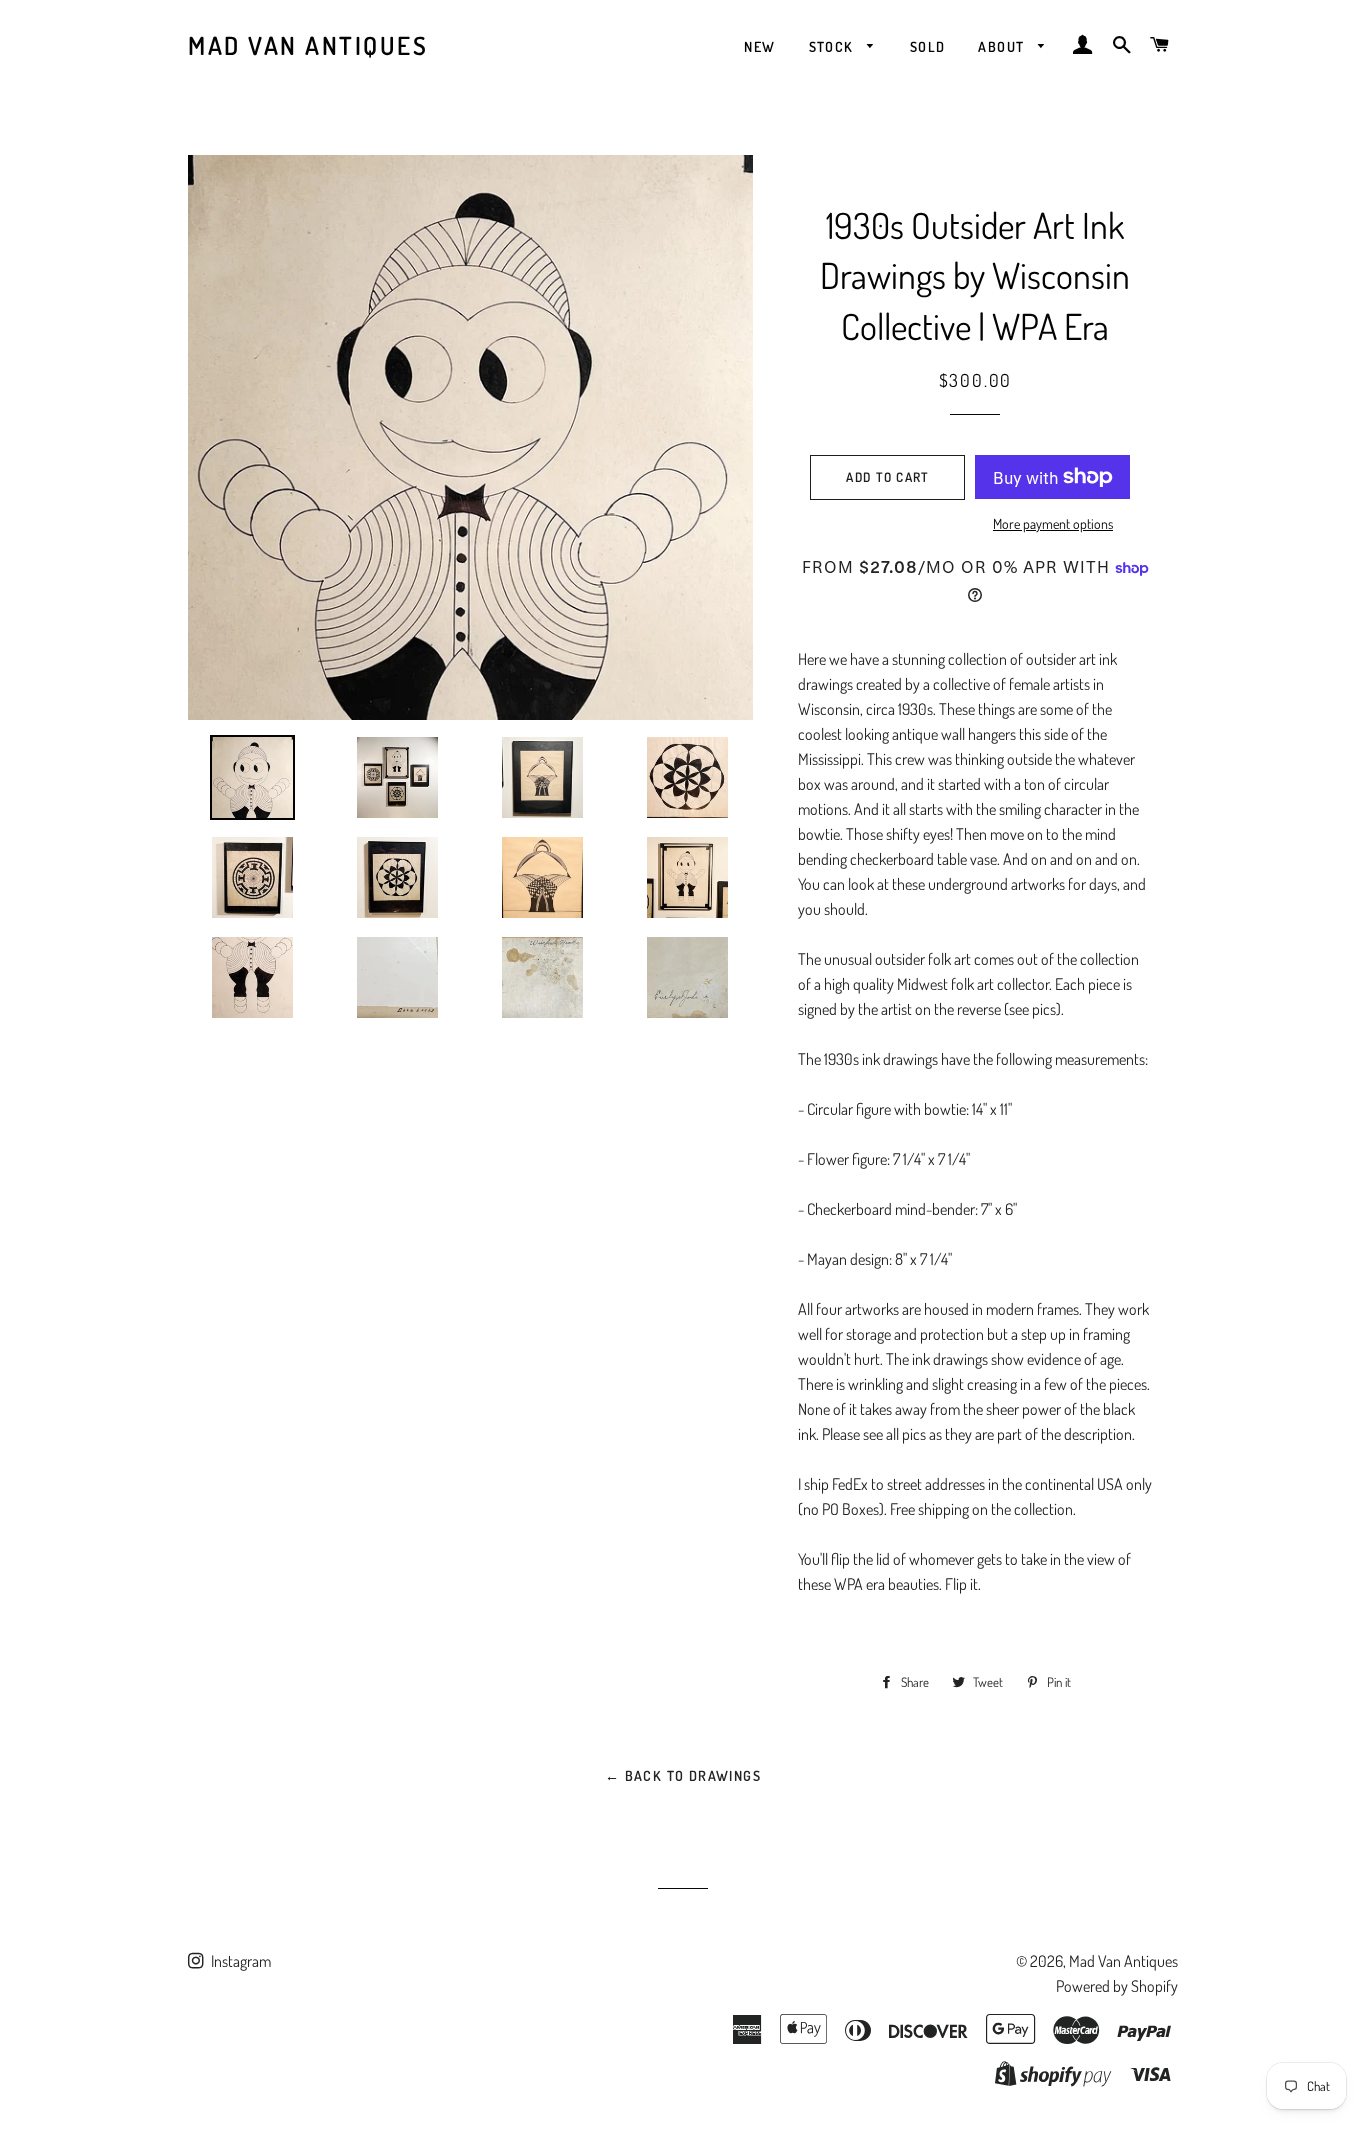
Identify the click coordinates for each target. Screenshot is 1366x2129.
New (759, 46)
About (1003, 46)
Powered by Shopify (1117, 1986)
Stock (833, 46)
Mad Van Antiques (308, 45)
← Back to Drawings (683, 1775)
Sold (928, 46)
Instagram (239, 1961)
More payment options (1053, 523)
